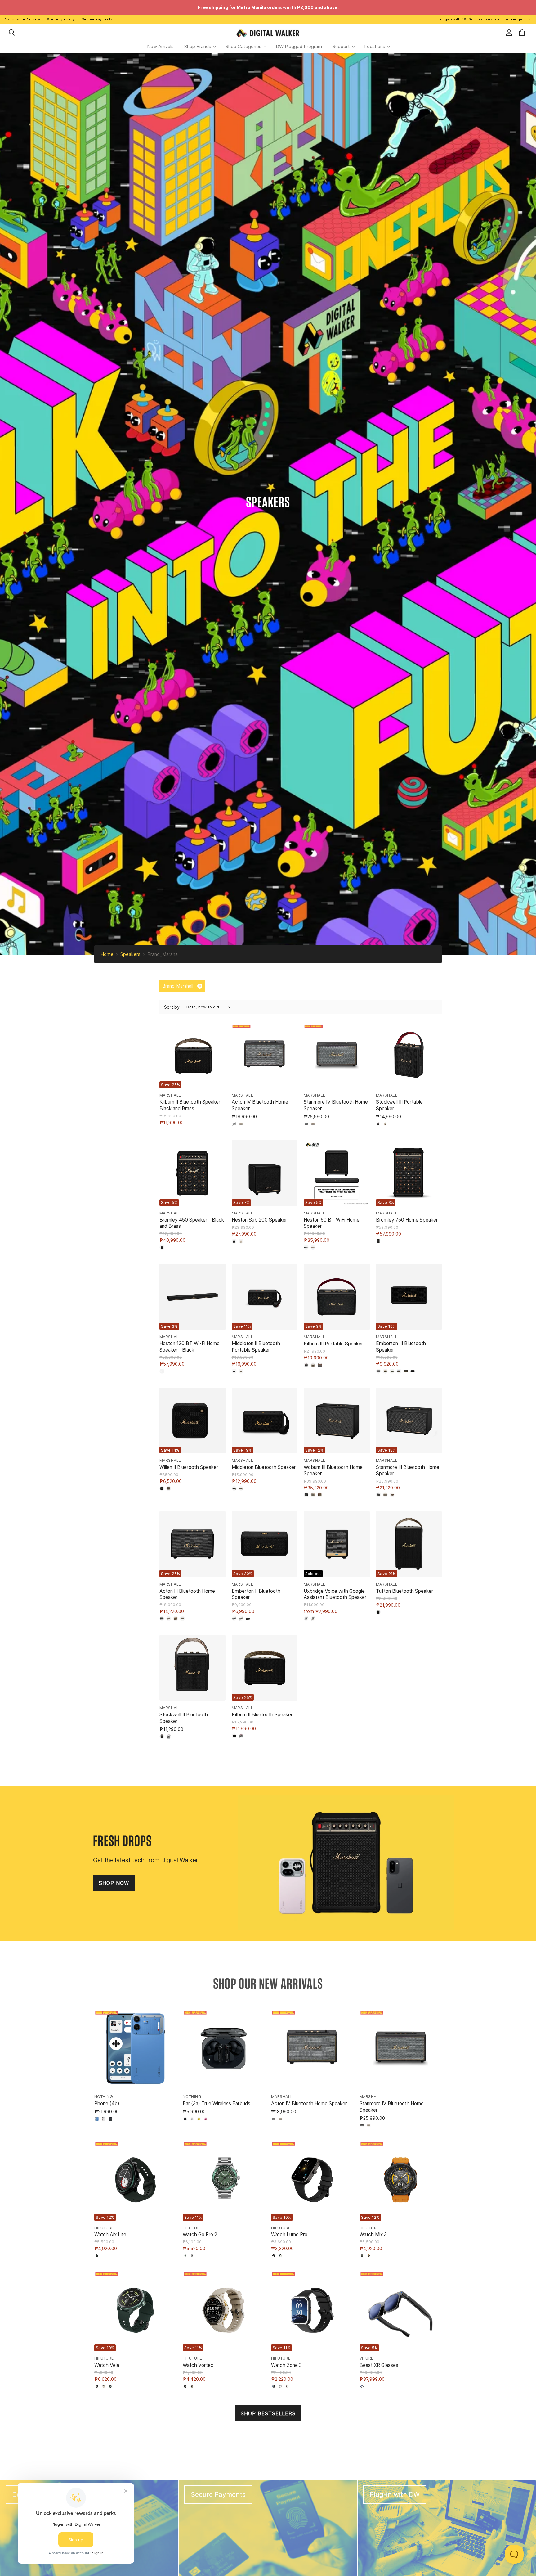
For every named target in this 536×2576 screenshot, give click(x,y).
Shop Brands (198, 46)
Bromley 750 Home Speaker (407, 1220)
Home (107, 954)
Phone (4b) (107, 2103)
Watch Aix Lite (110, 2234)
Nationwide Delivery (22, 19)
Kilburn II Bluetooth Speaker (262, 1715)
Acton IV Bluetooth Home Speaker (309, 2103)
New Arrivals (160, 46)
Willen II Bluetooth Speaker (189, 1467)
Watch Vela (107, 2365)
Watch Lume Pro (289, 2234)
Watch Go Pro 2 (200, 2234)
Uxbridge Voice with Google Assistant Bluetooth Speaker (335, 1594)
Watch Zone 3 (286, 2365)
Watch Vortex (198, 2365)
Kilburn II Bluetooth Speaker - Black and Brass (192, 1105)
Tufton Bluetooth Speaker (404, 1591)
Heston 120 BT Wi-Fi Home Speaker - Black (190, 1347)
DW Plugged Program (299, 46)
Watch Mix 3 (373, 2234)
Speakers (130, 954)
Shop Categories (244, 46)
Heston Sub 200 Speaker (259, 1220)
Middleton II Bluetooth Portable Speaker (256, 1347)
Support (342, 46)
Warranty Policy (61, 19)
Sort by (172, 1007)
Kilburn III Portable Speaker (333, 1344)
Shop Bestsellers (268, 2413)
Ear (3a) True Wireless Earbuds (217, 2103)
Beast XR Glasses (379, 2365)
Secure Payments (97, 19)
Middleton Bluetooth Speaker (264, 1467)
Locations (375, 46)
